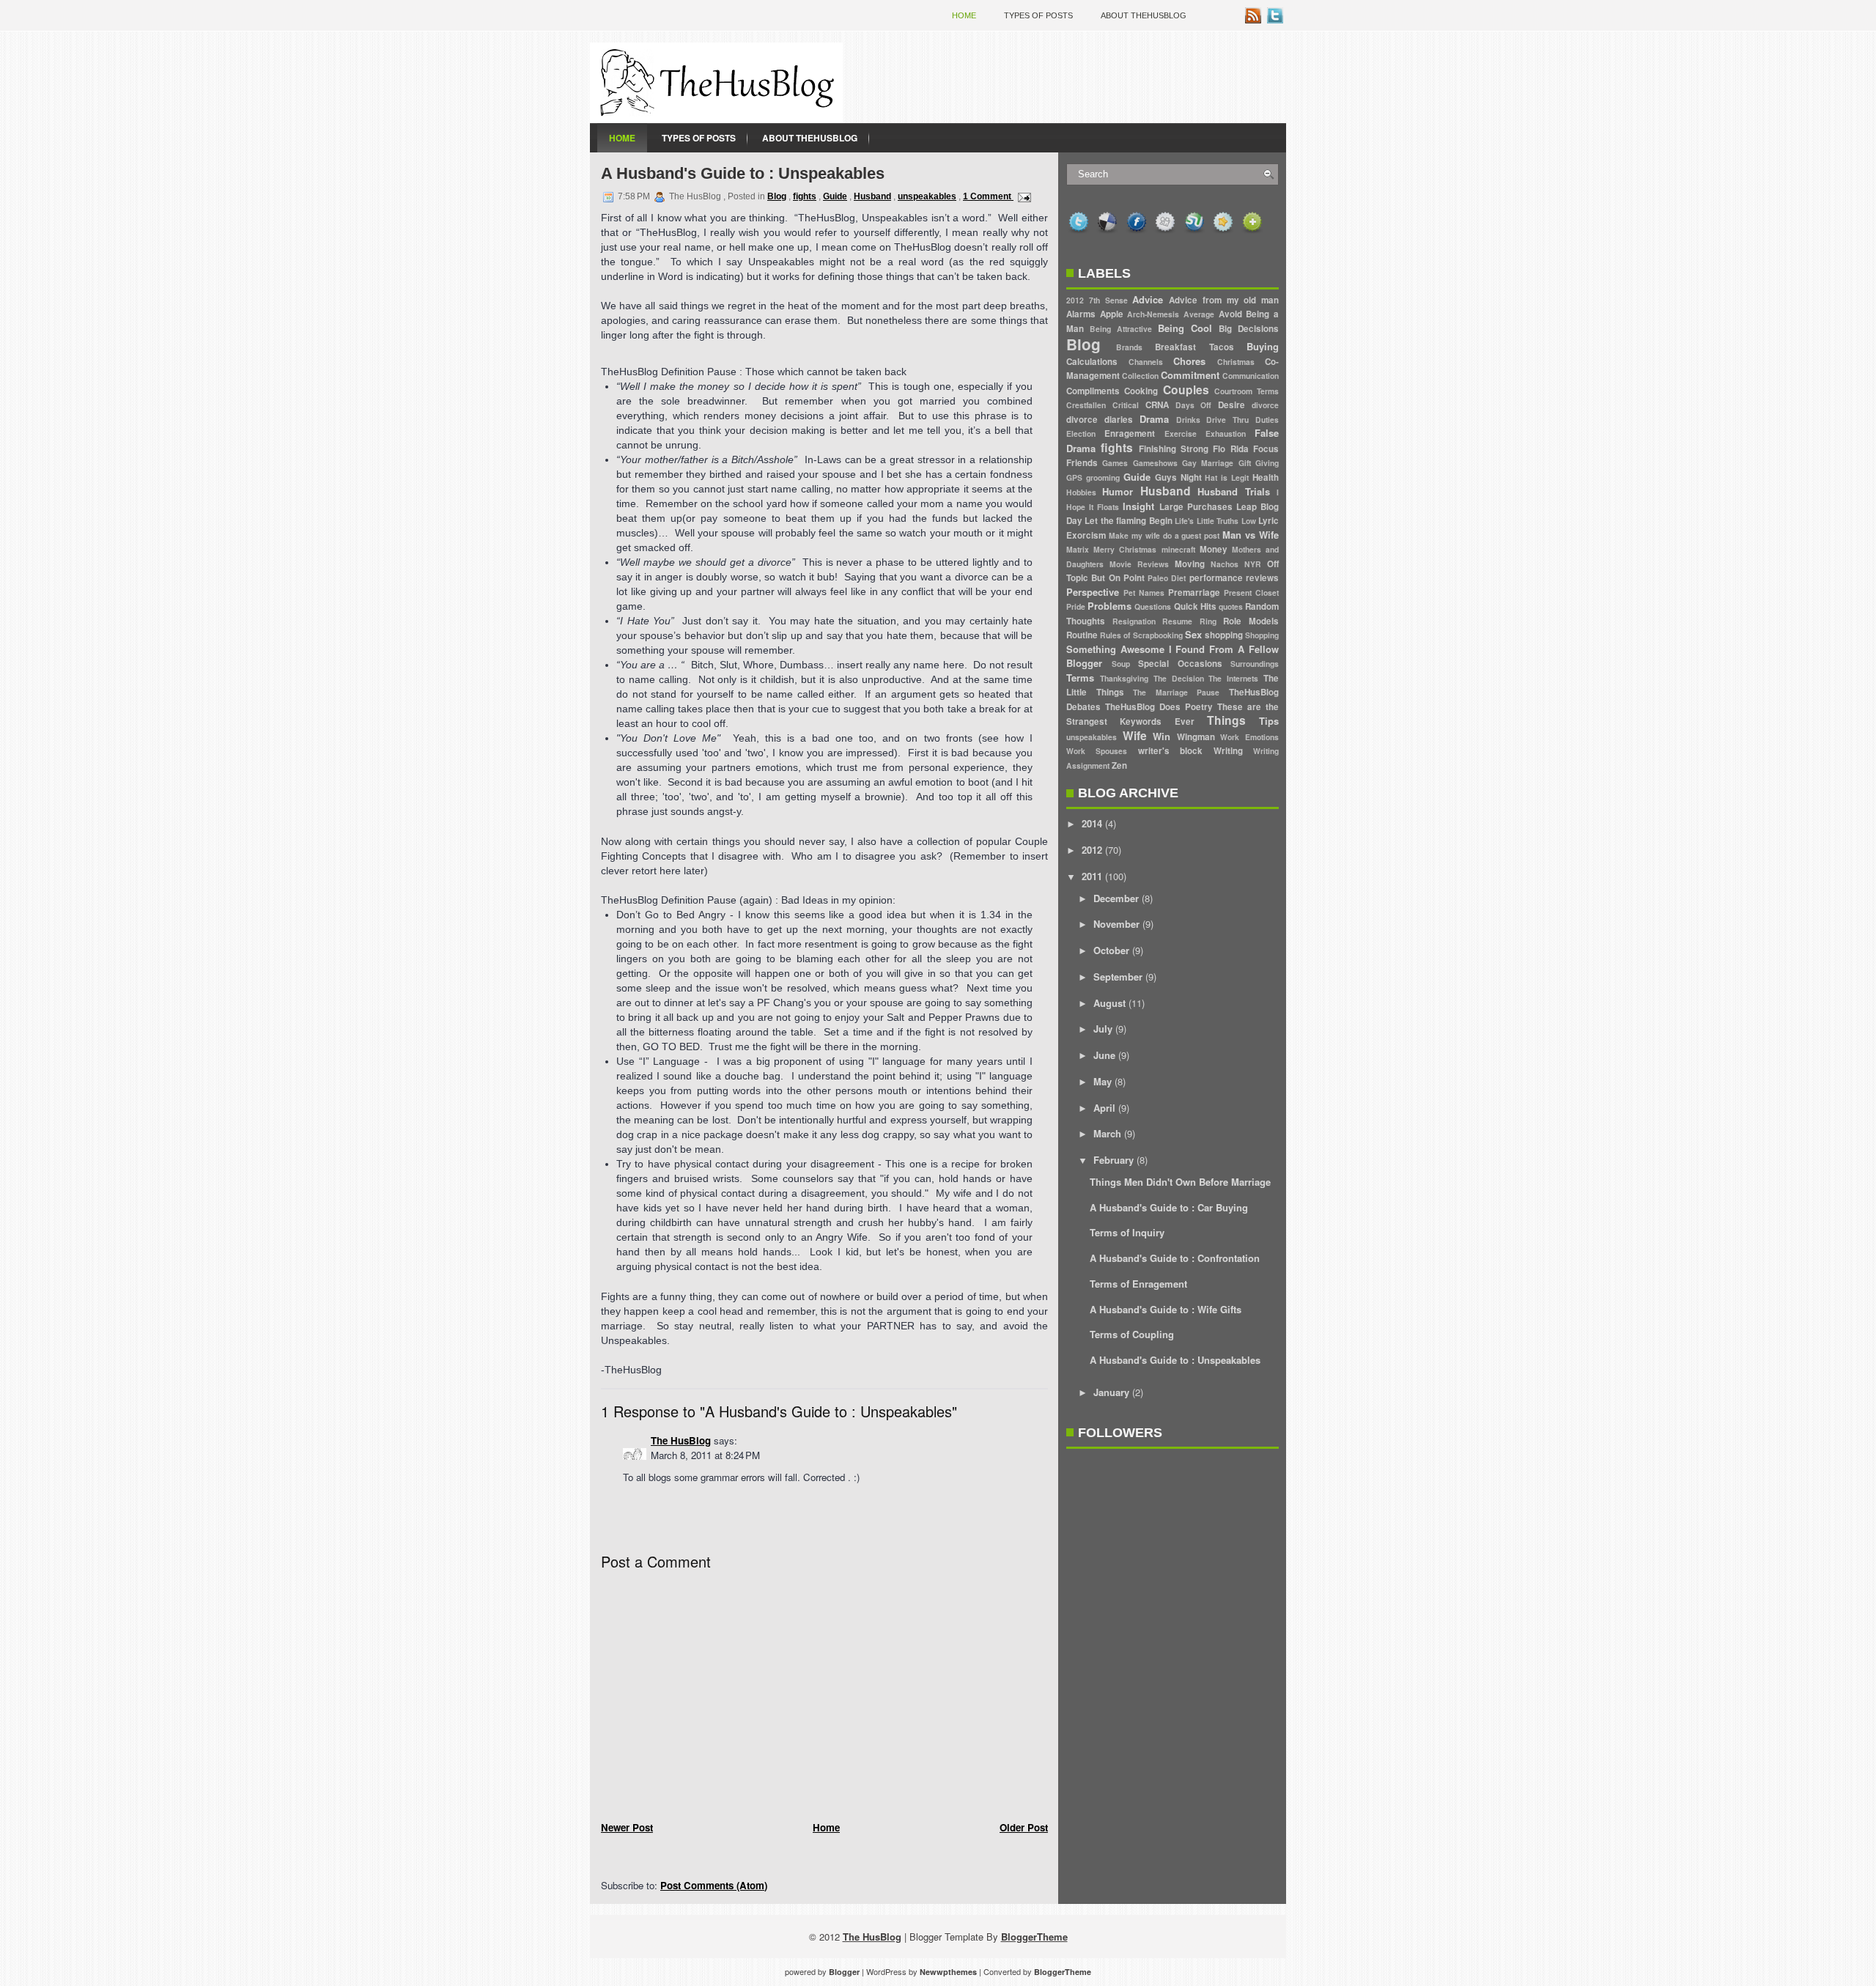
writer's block (1170, 751)
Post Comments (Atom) (714, 1885)
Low (1249, 521)
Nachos (1225, 564)
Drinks (1188, 420)
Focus (1266, 449)
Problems (1109, 606)
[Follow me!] (1277, 19)
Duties (1267, 420)
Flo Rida (1230, 449)
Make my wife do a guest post (1164, 535)
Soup (1121, 664)
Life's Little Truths (1207, 521)
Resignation (1134, 621)
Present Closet (1251, 593)
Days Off (1194, 405)
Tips (1269, 721)
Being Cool (1185, 328)
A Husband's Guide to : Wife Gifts (1166, 1309)
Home (964, 15)
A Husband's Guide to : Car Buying (1169, 1207)
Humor (1118, 491)
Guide (835, 196)
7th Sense (1108, 300)
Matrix (1078, 549)
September (1118, 977)
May (1103, 1081)
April (1104, 1108)
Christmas (1236, 362)
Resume (1177, 621)
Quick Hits (1195, 606)
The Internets (1233, 678)
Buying (1263, 346)
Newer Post (627, 1827)
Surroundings (1255, 664)
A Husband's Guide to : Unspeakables (743, 173)
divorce (1265, 405)
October (1111, 950)
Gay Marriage (1208, 463)
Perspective (1093, 592)
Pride (1076, 606)
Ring (1208, 621)
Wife (1135, 735)
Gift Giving (1259, 463)
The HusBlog (681, 1440)
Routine (1082, 635)
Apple (1112, 314)
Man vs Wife (1251, 535)
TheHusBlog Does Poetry (1159, 707)
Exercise (1181, 433)
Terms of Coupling (1132, 1334)
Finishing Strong (1174, 449)
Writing (1228, 751)
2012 (1075, 300)
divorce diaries (1100, 420)
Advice (1148, 299)
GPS (1074, 477)
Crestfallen (1086, 405)
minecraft (1178, 549)
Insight (1138, 506)
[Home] (716, 119)
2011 (1092, 876)
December (1116, 898)
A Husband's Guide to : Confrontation (1175, 1258)
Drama (1154, 419)
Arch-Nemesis (1153, 314)
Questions (1153, 606)
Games (1115, 463)
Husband (872, 196)
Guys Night (1178, 477)
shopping (1224, 635)
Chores (1189, 361)
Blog (777, 196)
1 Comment (988, 196)
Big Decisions (1249, 329)
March (1107, 1133)
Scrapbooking (1158, 635)
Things (1226, 720)
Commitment (1190, 375)
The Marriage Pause (1176, 692)
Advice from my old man (1224, 300)
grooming (1103, 477)
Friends (1082, 463)
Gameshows (1155, 463)
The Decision (1179, 678)
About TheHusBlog (1144, 15)
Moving (1190, 564)
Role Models (1251, 621)
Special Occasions (1180, 664)
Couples (1186, 390)
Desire (1231, 405)
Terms (1080, 678)
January (1111, 1392)
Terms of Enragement (1138, 1284)
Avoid (1230, 314)
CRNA (1157, 405)
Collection (1140, 376)
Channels (1146, 362)
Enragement (1130, 433)
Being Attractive (1121, 329)
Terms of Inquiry (1127, 1232)
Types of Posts (1038, 15)
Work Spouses (1097, 751)
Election (1081, 433)
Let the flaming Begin (1128, 521)
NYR (1253, 564)
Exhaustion (1226, 433)
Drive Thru (1227, 420)
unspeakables (927, 196)
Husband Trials (1233, 491)
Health (1266, 477)
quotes (1231, 606)
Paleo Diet (1167, 578)
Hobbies (1081, 492)
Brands (1129, 347)
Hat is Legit (1227, 477)
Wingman (1196, 737)
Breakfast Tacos (1194, 347)
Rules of (1115, 635)
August (1109, 1003)
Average (1199, 314)
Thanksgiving (1124, 678)
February (1114, 1160)
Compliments (1093, 391)
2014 (1092, 823)
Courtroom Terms (1247, 391)
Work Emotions (1249, 737)
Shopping (1262, 635)
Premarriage (1194, 593)
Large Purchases (1196, 507)
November (1116, 924)
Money (1214, 549)
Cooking (1141, 391)
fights (805, 196)
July (1103, 1029)
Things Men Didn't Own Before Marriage (1180, 1182)
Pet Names (1144, 593)
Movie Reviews (1139, 564)
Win (1162, 736)
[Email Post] (1022, 196)
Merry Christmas (1125, 549)
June (1104, 1055)
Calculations (1092, 362)
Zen (1119, 765)
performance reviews (1234, 578)
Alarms (1081, 314)
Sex (1193, 634)
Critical (1126, 405)
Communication (1251, 376)
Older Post (1024, 1827)
